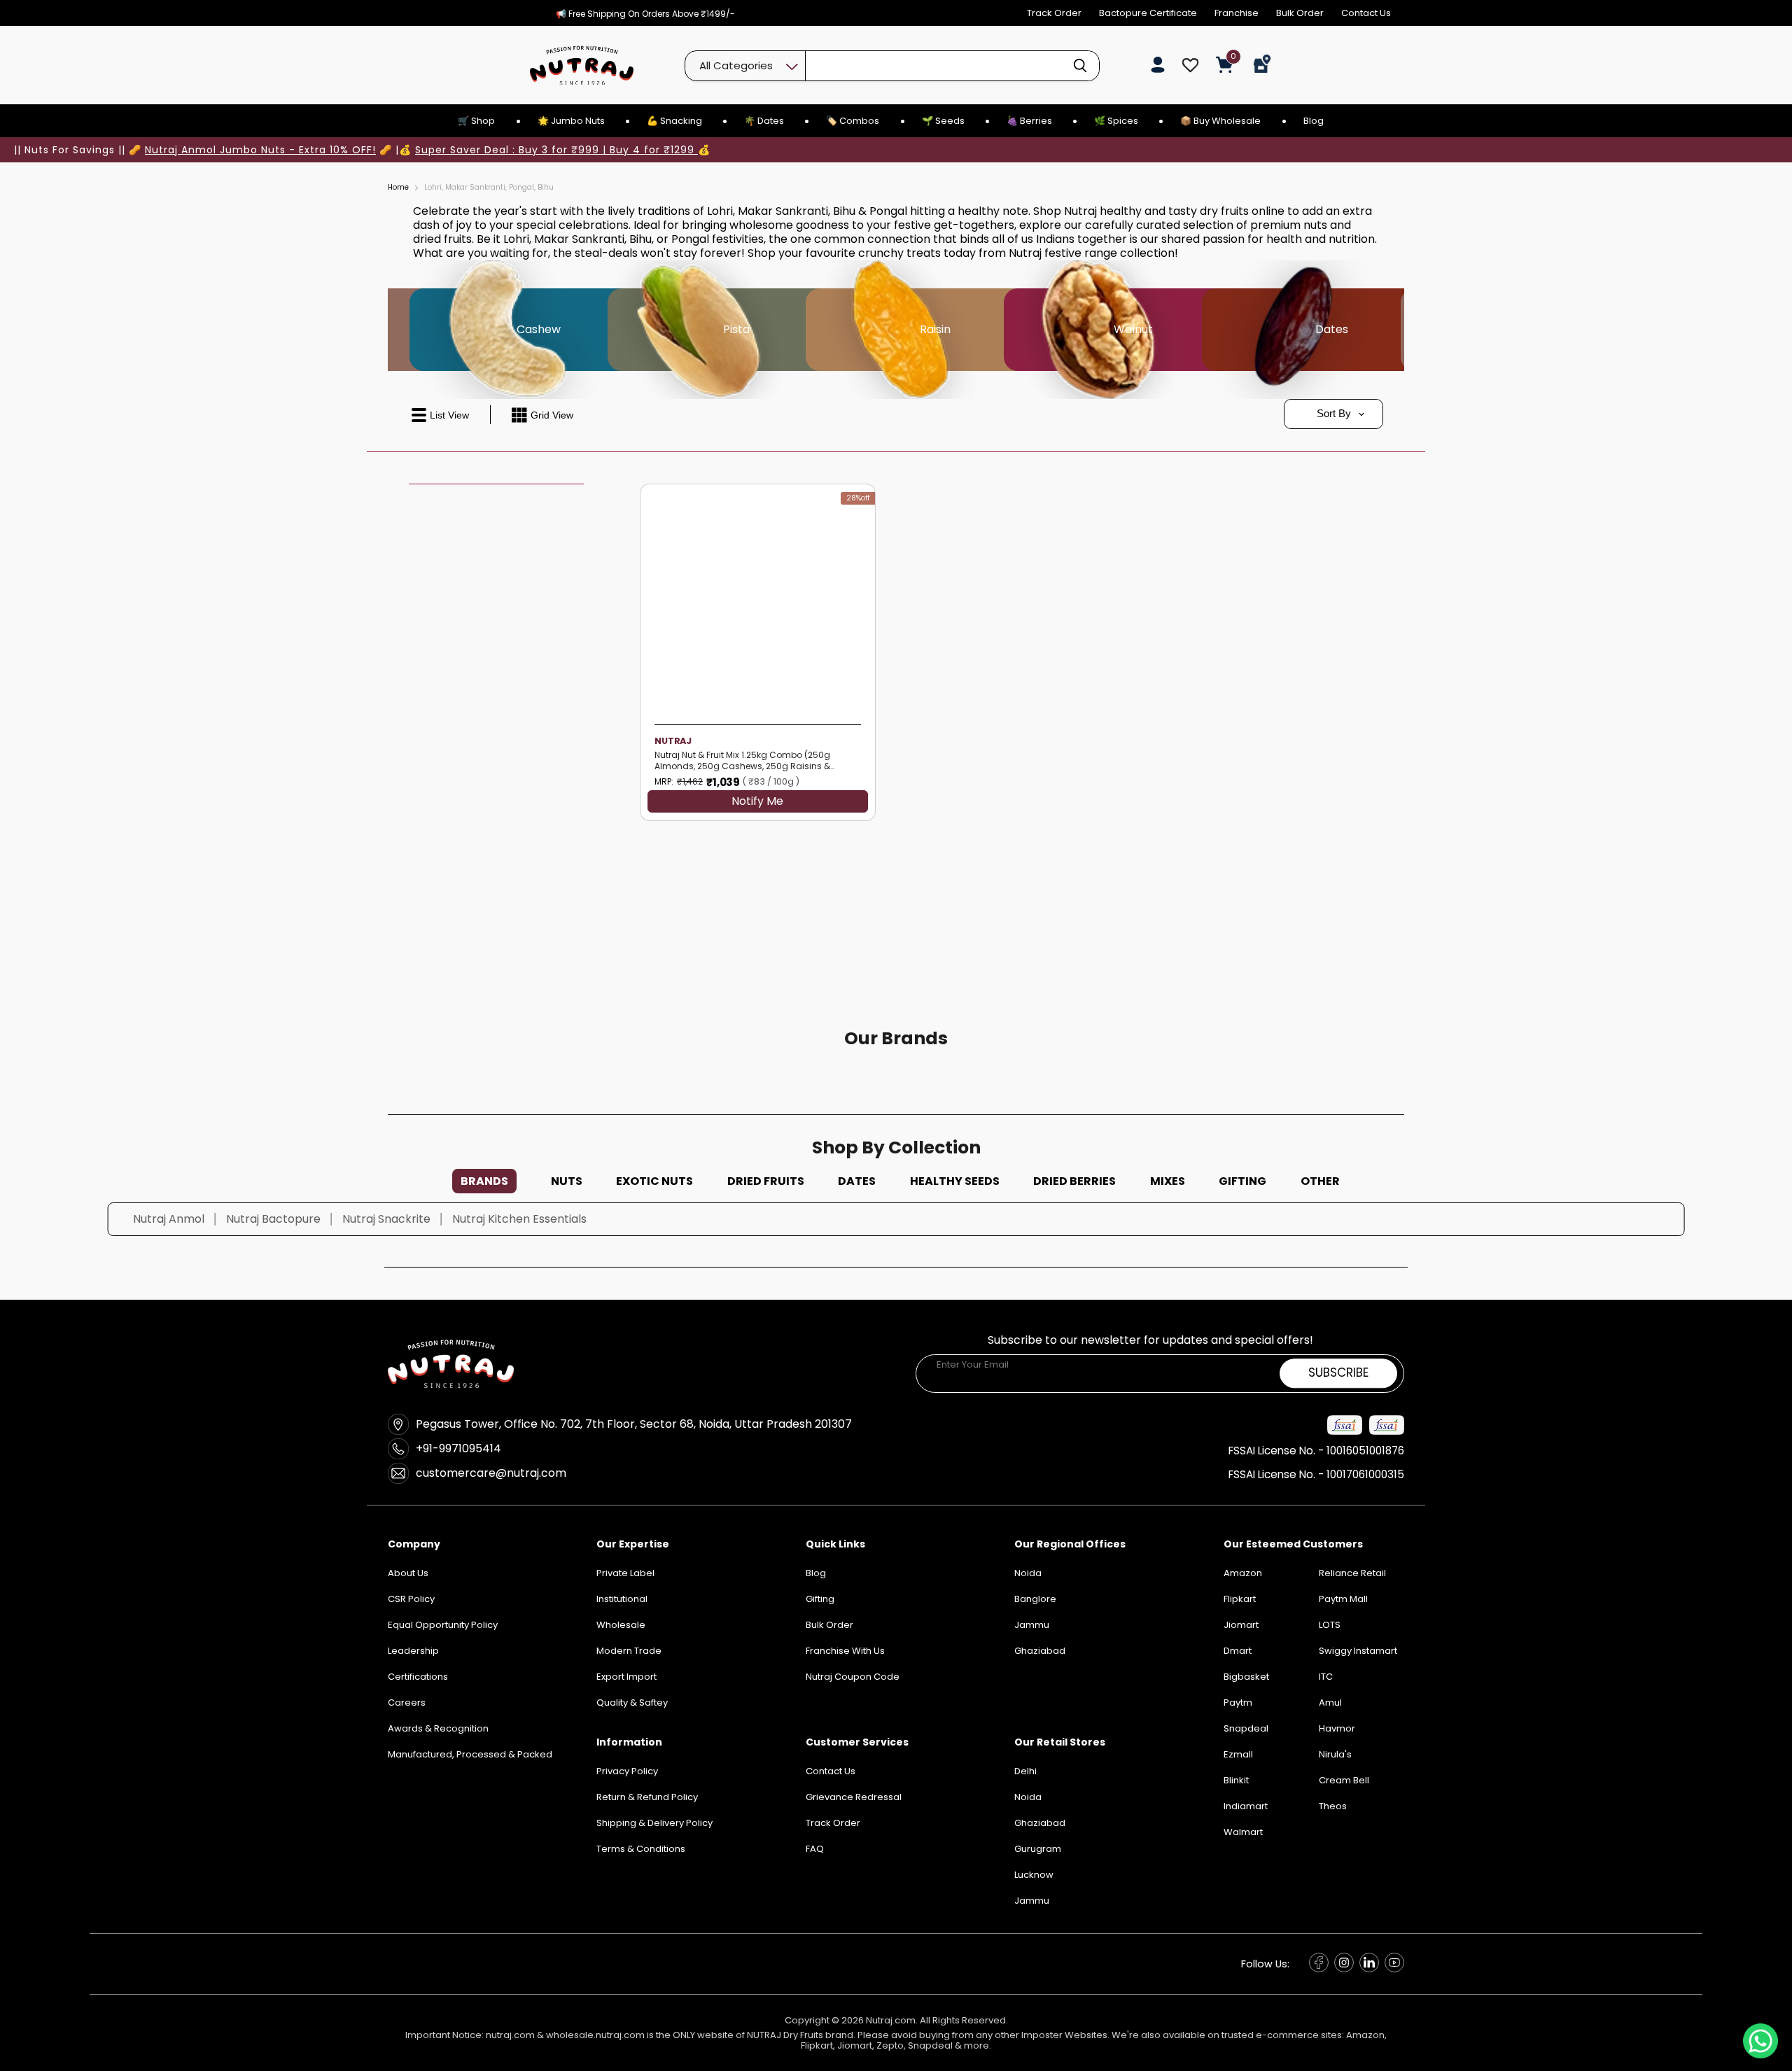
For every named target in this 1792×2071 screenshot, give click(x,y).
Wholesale (621, 1625)
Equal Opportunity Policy (443, 1625)
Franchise (1237, 13)
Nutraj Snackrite (386, 1219)
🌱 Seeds (943, 121)
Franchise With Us (845, 1651)
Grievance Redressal (854, 1797)
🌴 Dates (764, 121)
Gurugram (1038, 1849)
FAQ (815, 1849)
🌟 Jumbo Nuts (571, 121)
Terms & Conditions (641, 1849)
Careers (407, 1703)
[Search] (1080, 66)
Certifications (418, 1677)
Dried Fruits (766, 1181)
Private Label (625, 1573)
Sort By (1334, 413)
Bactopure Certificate (1148, 13)
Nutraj (673, 741)
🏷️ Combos (853, 121)
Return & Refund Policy (647, 1797)
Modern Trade (629, 1651)
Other (1320, 1181)
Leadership (413, 1651)
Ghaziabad (1040, 1823)
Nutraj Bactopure (273, 1219)
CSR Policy (411, 1599)
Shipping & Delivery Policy (654, 1823)
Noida (1028, 1797)
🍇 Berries (1029, 121)
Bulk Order (1300, 13)
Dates (857, 1181)
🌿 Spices (1116, 121)
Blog (1314, 121)
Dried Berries (1074, 1181)
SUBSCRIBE (1338, 1373)
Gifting (1242, 1181)
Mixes (1168, 1181)
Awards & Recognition (438, 1728)
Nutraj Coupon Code (853, 1677)
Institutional (622, 1599)
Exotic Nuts (654, 1181)
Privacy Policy (627, 1771)
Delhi (1025, 1771)
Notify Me (757, 801)
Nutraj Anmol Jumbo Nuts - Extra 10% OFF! (260, 150)
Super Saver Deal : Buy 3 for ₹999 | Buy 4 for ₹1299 (556, 150)
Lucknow (1034, 1875)
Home (398, 188)
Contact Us (1366, 13)
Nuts (567, 1181)
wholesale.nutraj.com (595, 2035)
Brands (484, 1181)
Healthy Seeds (955, 1181)
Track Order (1054, 13)
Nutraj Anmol (169, 1219)
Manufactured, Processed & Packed (470, 1754)
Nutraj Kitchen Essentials (519, 1219)
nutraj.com (510, 2035)
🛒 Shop (476, 121)
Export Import (626, 1677)
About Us (408, 1573)
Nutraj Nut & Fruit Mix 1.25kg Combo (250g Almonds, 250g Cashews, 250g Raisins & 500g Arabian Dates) (742, 760)
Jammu (1032, 1901)
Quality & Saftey (632, 1703)
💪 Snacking (674, 121)
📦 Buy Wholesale (1220, 121)
